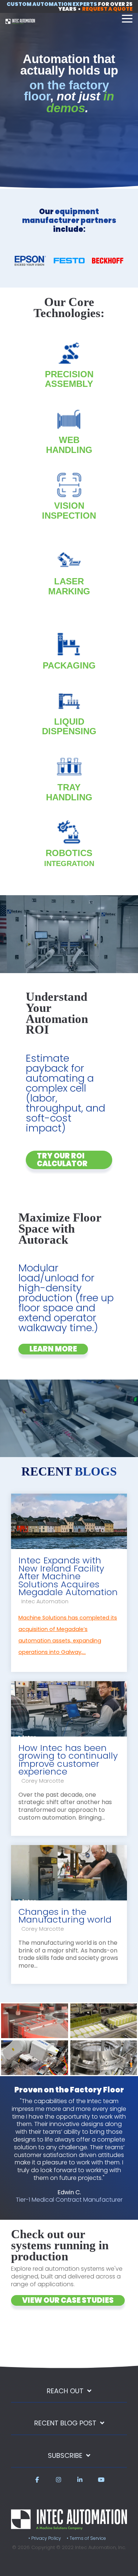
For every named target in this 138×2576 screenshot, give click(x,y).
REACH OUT (65, 2391)
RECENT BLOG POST (65, 2423)
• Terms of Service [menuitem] (86, 2538)
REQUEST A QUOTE (107, 9)
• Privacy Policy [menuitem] (45, 2538)
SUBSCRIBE (65, 2456)
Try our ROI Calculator (62, 1160)
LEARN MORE (53, 1349)
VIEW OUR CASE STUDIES (68, 2300)
